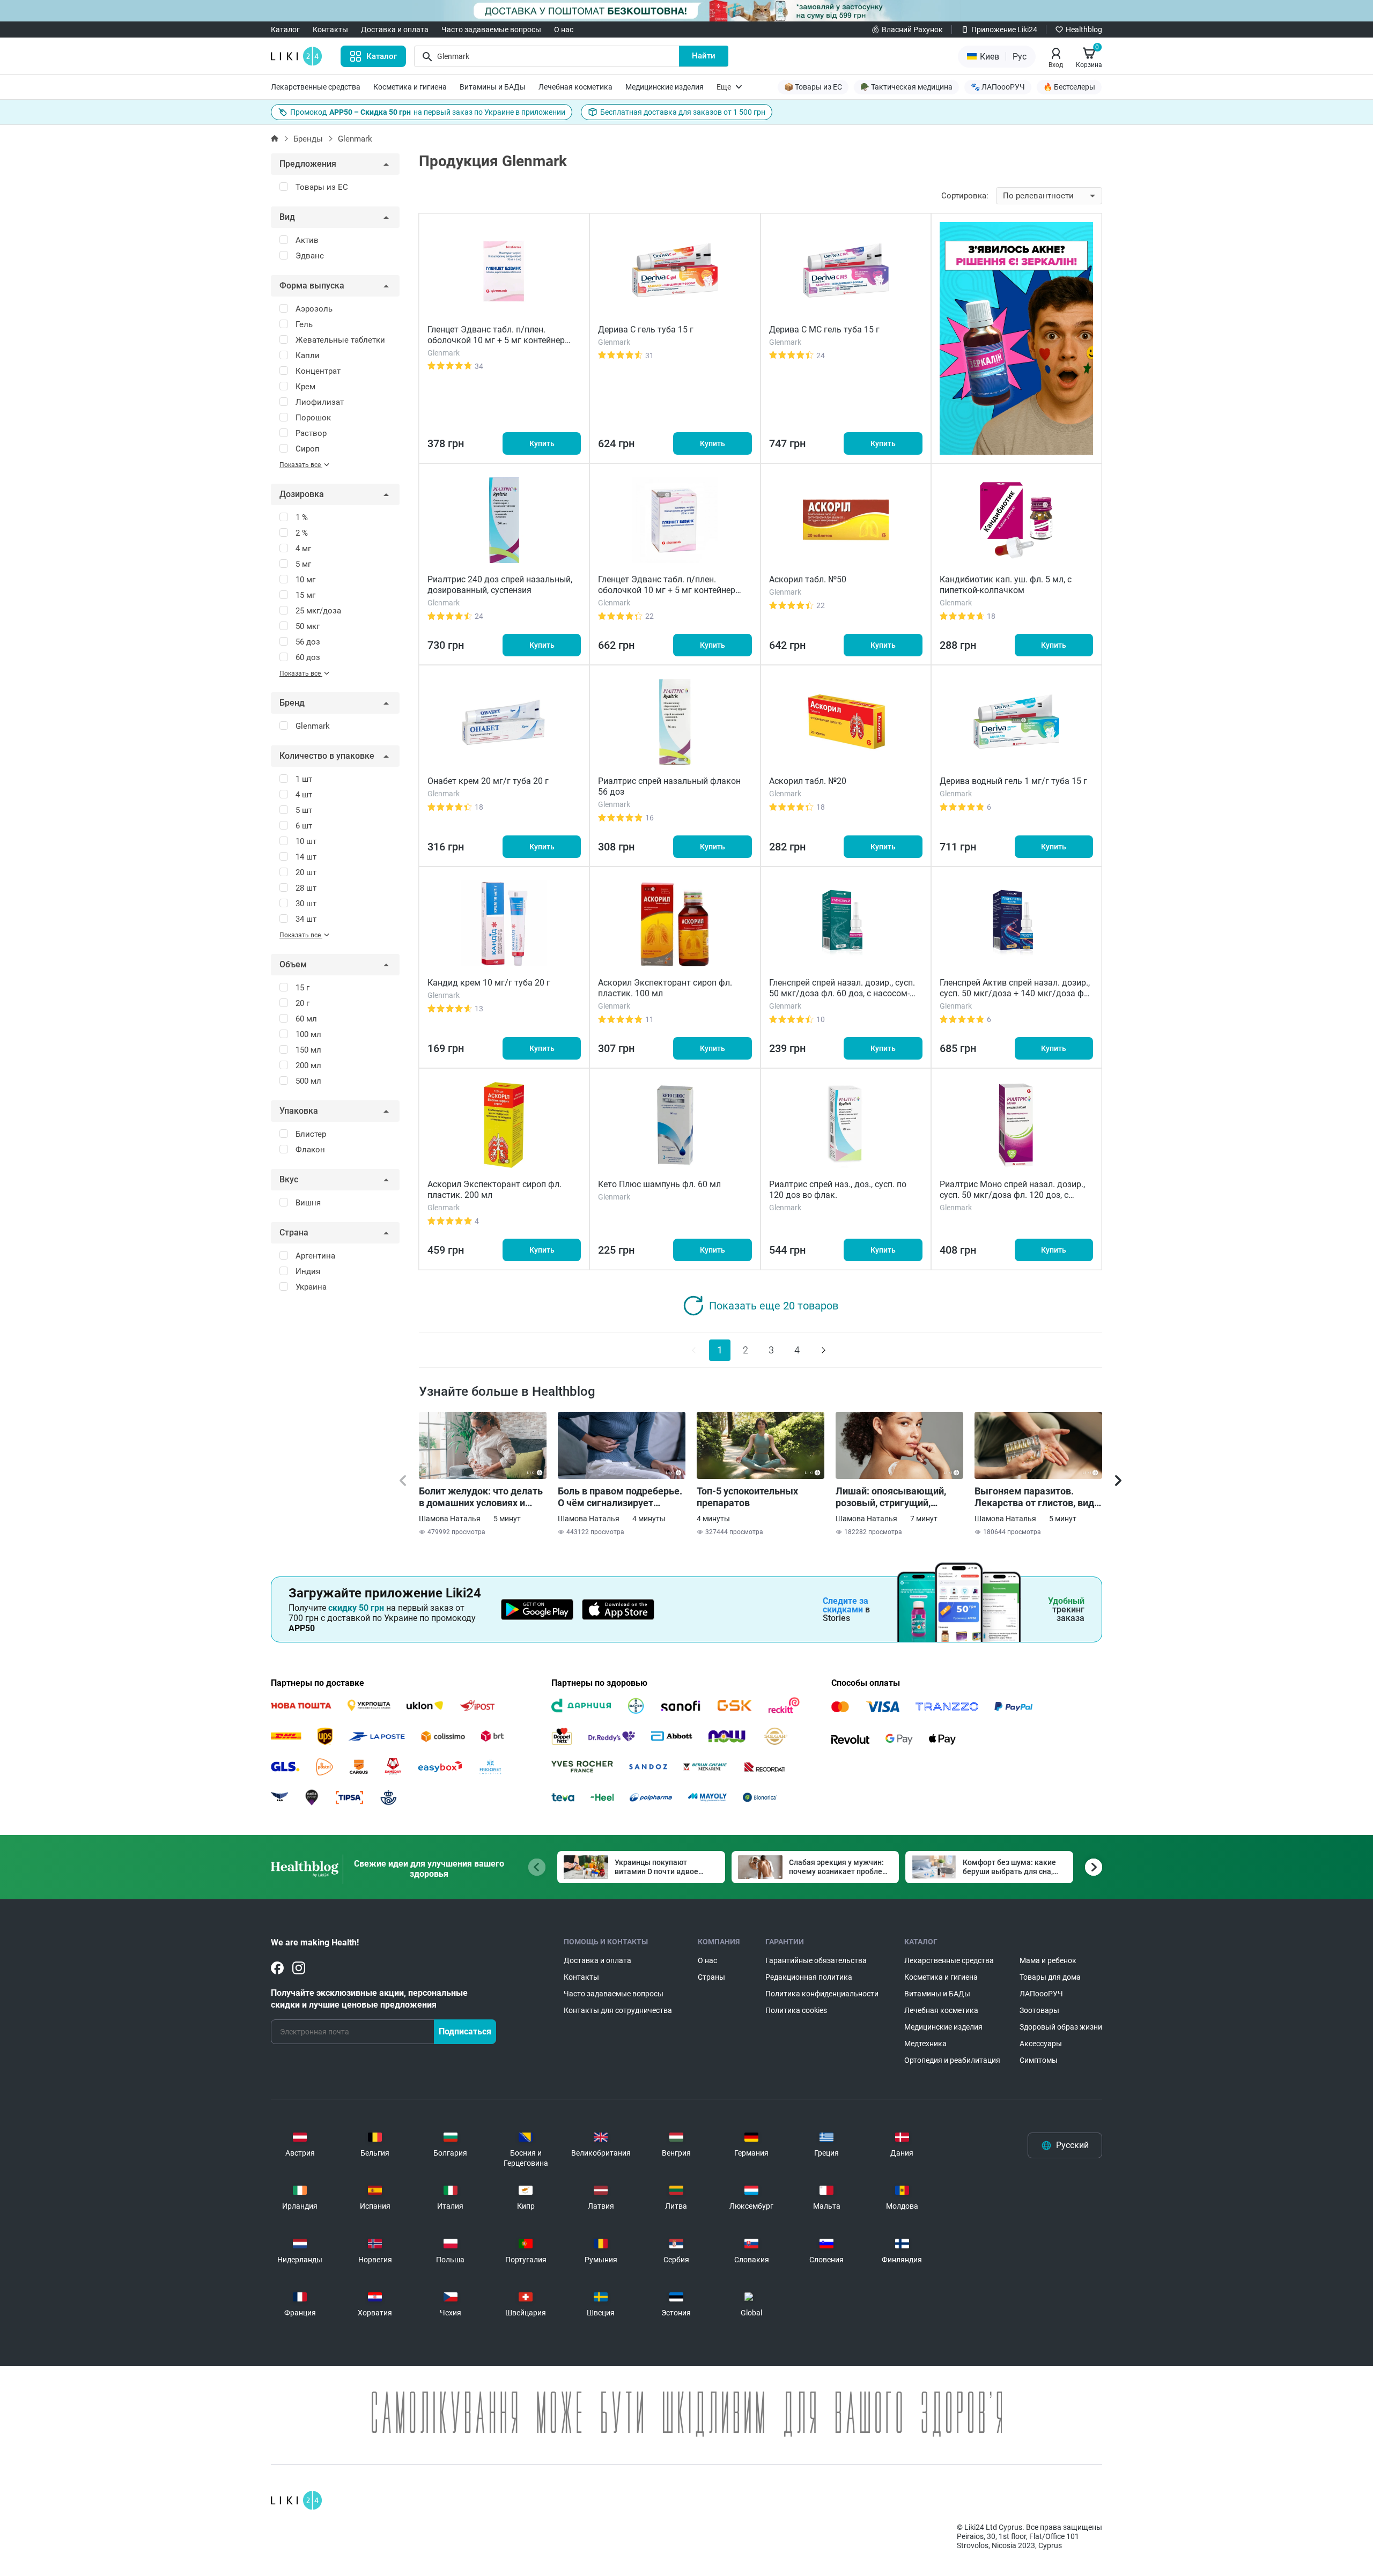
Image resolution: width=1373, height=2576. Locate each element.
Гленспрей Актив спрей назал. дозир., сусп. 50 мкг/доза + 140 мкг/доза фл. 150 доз (1015, 993)
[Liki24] (296, 2500)
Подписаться (465, 2031)
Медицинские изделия (665, 87)
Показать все (301, 465)
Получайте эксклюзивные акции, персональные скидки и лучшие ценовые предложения (369, 1999)
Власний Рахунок (912, 29)
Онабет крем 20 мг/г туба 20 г (488, 781)
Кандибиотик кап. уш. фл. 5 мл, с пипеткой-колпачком (1006, 585)
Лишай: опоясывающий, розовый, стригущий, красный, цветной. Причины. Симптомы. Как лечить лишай (895, 1497)
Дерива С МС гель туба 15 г (824, 330)
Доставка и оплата (395, 29)
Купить (542, 443)
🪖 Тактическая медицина (906, 87)
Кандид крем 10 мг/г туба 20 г (489, 983)
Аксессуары (1041, 2044)
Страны (711, 1977)
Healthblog (1084, 29)
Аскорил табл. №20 (808, 781)
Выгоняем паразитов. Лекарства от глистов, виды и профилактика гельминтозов (1038, 1497)
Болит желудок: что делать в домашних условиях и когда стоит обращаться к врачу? (481, 1497)
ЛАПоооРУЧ (1041, 1994)
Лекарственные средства (316, 87)
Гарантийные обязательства (816, 1960)
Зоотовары (1039, 2010)
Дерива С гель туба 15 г (646, 330)
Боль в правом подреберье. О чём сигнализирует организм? (620, 1497)
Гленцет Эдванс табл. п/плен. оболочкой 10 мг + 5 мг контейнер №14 (496, 340)
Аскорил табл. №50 (808, 579)
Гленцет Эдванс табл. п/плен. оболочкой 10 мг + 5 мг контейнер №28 (667, 590)
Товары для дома (1050, 1977)
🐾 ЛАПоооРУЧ (998, 87)
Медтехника (925, 2044)
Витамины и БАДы (493, 87)
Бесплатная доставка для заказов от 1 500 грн (683, 112)
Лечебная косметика (575, 87)
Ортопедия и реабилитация (952, 2060)
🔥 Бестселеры (1069, 87)
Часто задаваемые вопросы (491, 29)
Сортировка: (965, 196)
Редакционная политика (809, 1977)
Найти (704, 56)
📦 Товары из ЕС (813, 87)
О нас (564, 29)
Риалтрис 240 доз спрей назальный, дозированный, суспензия (500, 585)
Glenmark (355, 139)
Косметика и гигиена (410, 87)
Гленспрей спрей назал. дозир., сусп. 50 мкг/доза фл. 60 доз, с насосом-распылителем (842, 993)
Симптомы (1039, 2060)
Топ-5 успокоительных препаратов (747, 1497)
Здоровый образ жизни (1061, 2027)
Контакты (330, 29)
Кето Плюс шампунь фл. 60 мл (659, 1184)
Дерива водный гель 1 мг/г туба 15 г (1013, 781)
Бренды (308, 139)
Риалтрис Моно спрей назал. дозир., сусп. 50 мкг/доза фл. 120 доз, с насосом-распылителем (1012, 1195)
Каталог (285, 29)
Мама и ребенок (1048, 1960)
